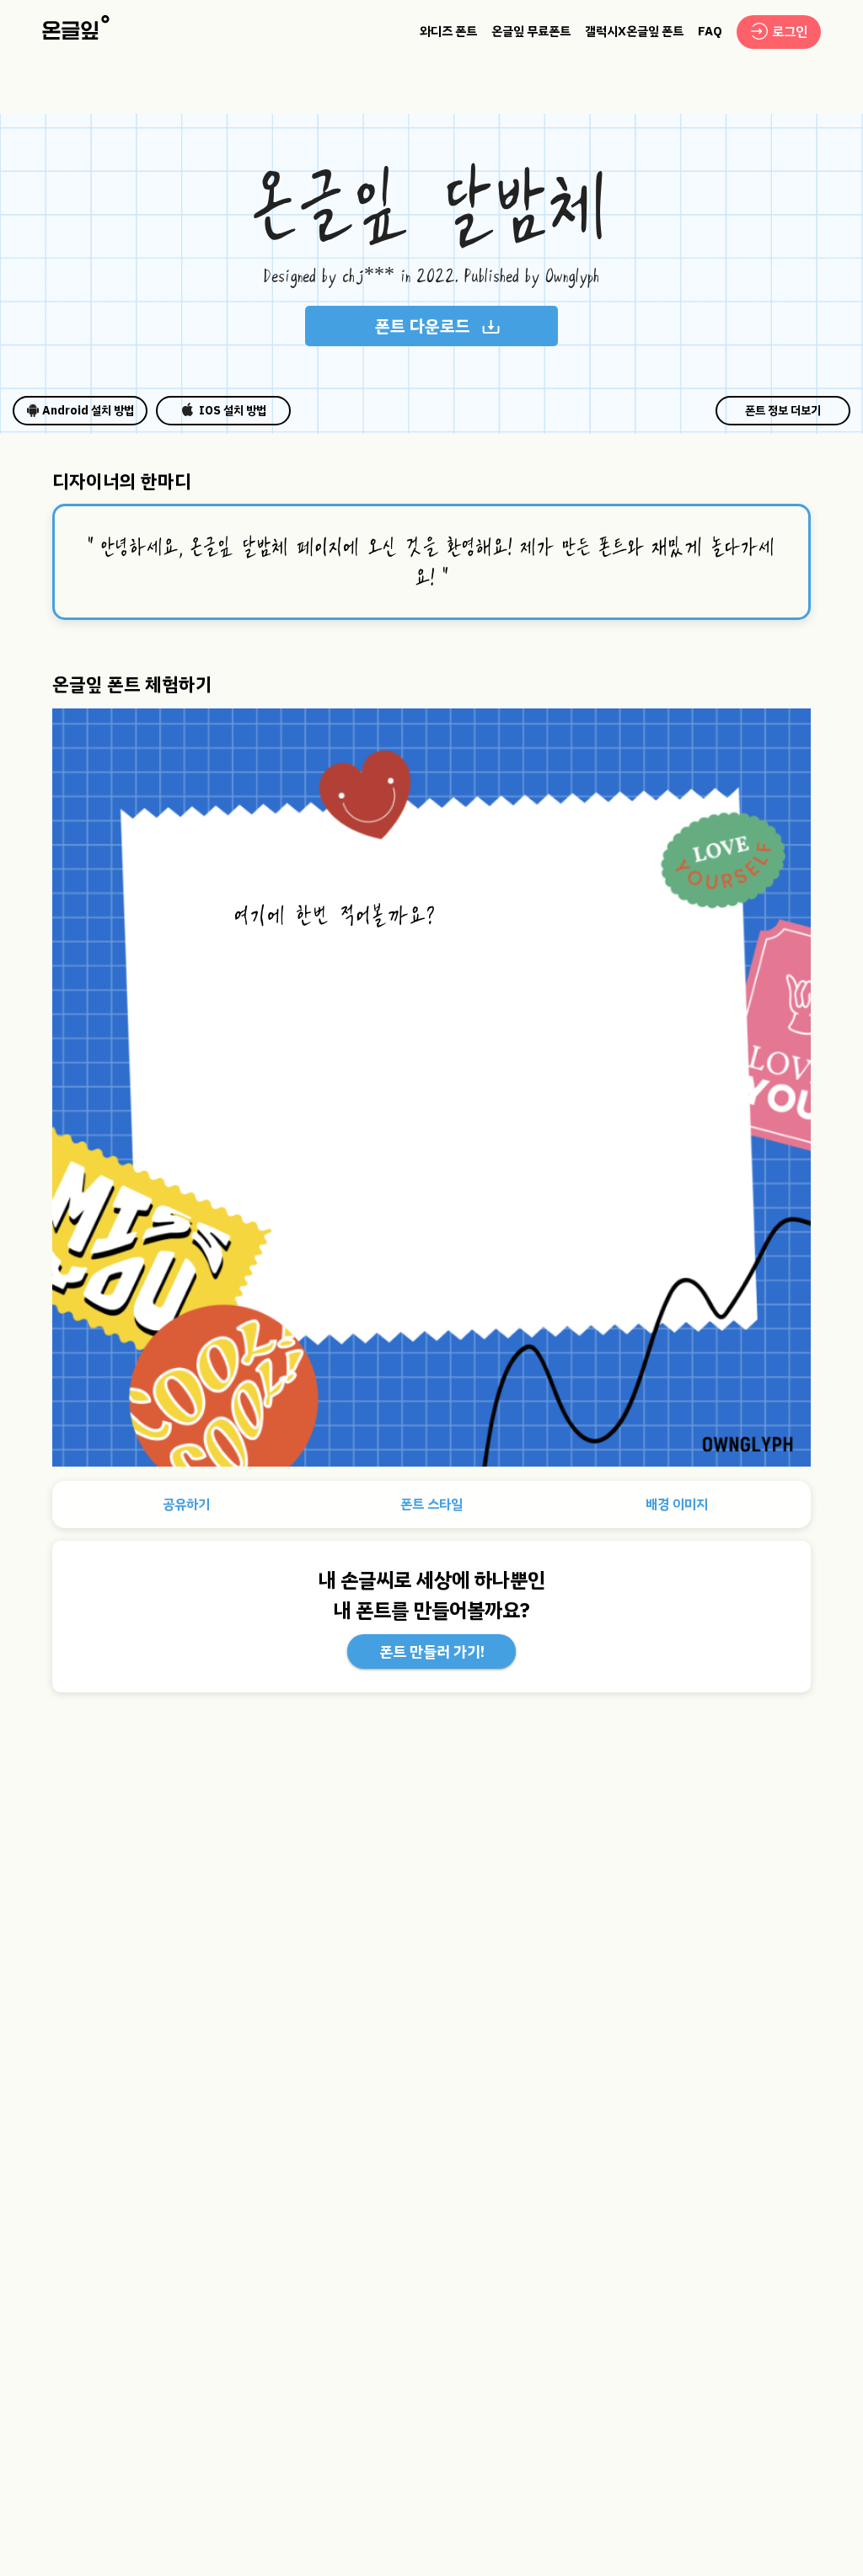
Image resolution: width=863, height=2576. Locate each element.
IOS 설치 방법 (233, 411)
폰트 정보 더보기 (783, 411)
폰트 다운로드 (423, 326)
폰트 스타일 (431, 1504)
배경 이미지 (677, 1504)
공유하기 (186, 1504)
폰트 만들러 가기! (432, 1651)
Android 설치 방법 (88, 411)
